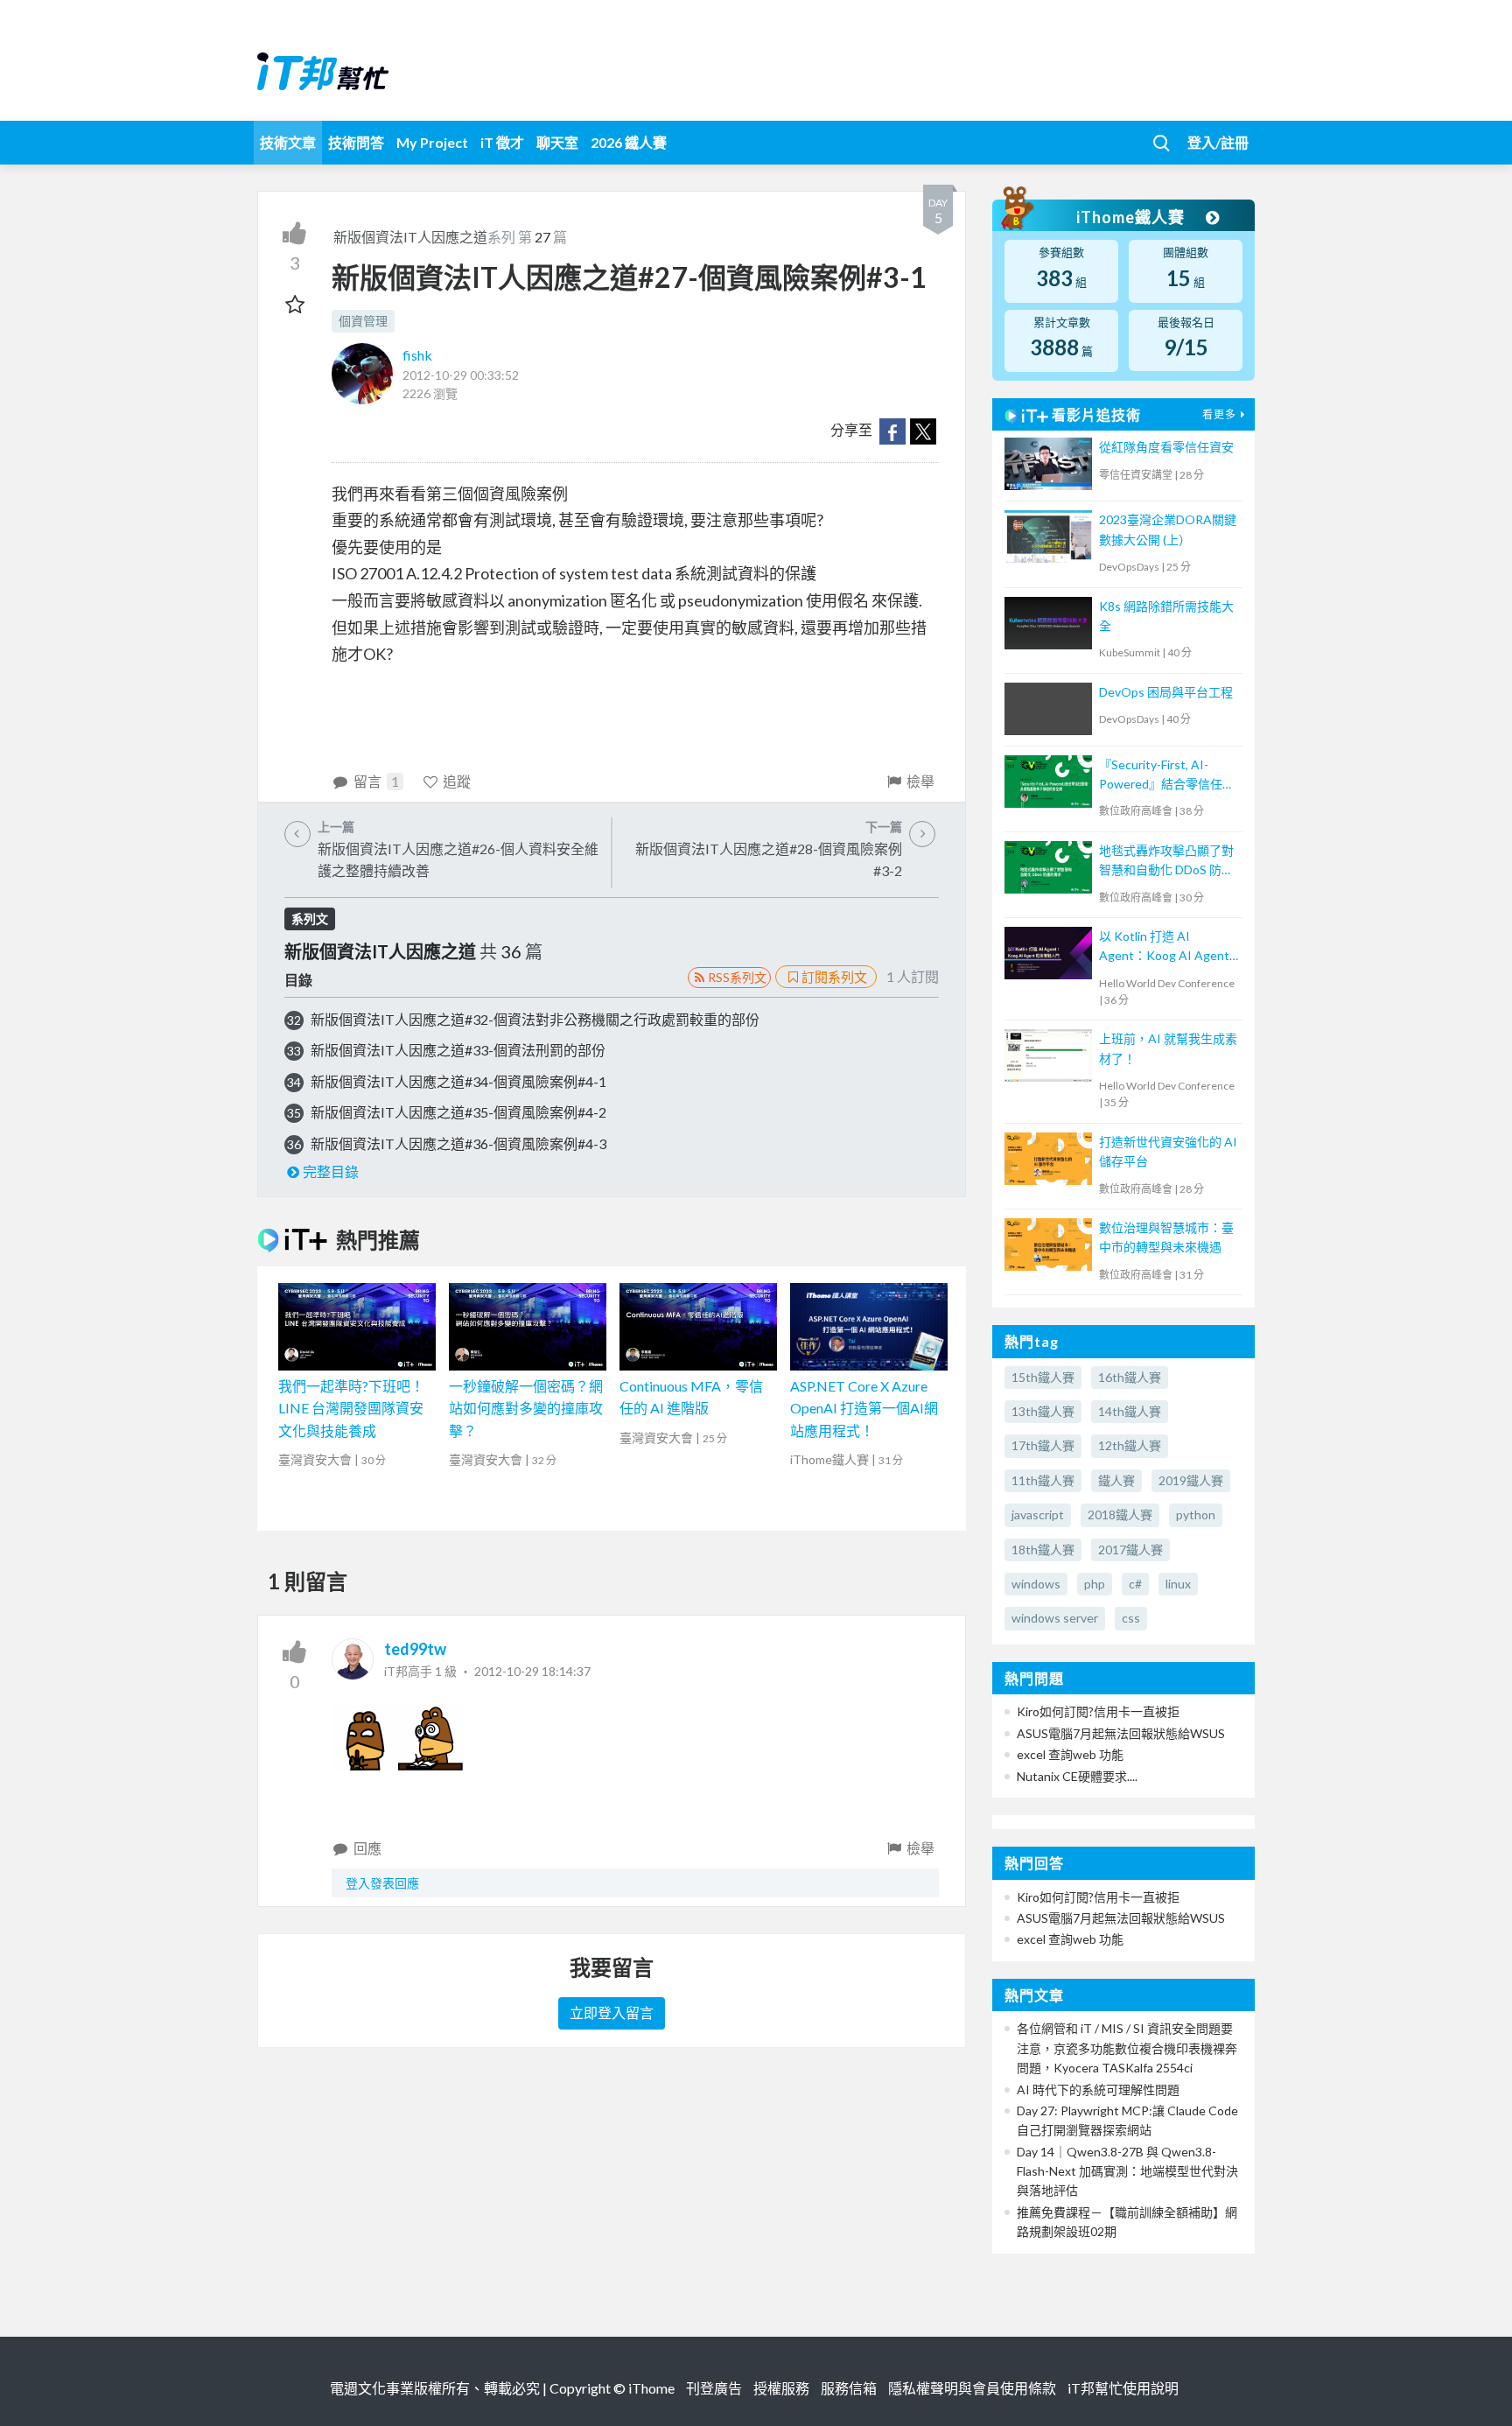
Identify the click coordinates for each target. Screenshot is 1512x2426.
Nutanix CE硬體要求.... (1077, 1776)
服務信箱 (849, 2388)
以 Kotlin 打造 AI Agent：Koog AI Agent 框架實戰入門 (1164, 947)
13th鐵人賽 (1043, 1411)
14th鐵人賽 (1130, 1411)
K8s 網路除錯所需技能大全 (1166, 616)
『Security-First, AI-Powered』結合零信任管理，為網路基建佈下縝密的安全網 (1167, 776)
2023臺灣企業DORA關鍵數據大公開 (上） (1168, 529)
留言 (376, 781)
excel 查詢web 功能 (1070, 1754)
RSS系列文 (737, 977)
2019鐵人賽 (1191, 1480)
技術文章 (288, 142)
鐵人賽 (1116, 1480)
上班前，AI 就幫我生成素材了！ (1168, 1048)
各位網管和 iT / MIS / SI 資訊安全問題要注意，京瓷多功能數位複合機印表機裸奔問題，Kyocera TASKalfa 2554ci (1127, 2048)
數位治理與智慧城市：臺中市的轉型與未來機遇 (1166, 1237)
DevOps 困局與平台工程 (1166, 692)
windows (1036, 1584)
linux (1178, 1584)
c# (1135, 1584)
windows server (1055, 1618)
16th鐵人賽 (1130, 1377)
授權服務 (781, 2388)
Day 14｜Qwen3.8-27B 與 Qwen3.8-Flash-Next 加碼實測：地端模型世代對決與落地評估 (1127, 2171)
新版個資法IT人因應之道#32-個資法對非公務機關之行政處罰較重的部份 (535, 1019)
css (1131, 1618)
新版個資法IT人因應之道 (410, 237)
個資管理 (363, 321)
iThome (651, 2388)
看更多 (1219, 414)
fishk (417, 355)
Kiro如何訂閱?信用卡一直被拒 (1098, 1711)
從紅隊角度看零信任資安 (1166, 447)
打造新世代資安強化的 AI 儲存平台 (1168, 1151)
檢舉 (920, 781)
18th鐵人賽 (1043, 1550)
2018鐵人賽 (1120, 1514)
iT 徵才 (502, 142)
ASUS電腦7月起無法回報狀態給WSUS (1121, 1733)
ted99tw (415, 1649)
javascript (1038, 1514)
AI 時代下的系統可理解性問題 (1098, 2089)
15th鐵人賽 (1043, 1377)
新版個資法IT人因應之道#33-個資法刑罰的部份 (458, 1050)
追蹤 (457, 781)
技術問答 (356, 142)
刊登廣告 (714, 2388)
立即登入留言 (612, 2012)
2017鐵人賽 (1130, 1550)
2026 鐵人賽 (629, 142)
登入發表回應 (382, 1883)
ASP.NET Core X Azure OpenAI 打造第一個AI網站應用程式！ (864, 1408)
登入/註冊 (1218, 142)
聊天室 (557, 142)
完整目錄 (331, 1171)
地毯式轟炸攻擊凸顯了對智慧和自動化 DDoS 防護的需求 (1166, 862)
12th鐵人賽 (1130, 1445)
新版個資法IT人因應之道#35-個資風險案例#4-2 (458, 1112)
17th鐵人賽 (1043, 1445)
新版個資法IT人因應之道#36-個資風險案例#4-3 (458, 1143)
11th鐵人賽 (1043, 1480)
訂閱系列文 (834, 977)
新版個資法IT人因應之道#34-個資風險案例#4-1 (458, 1081)
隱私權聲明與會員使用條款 (972, 2388)
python (1196, 1514)
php (1095, 1584)
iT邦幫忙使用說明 (1123, 2388)
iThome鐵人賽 (1132, 217)
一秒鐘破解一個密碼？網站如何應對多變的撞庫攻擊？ (526, 1408)
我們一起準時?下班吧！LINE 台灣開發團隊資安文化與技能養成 (351, 1408)
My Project (432, 142)
